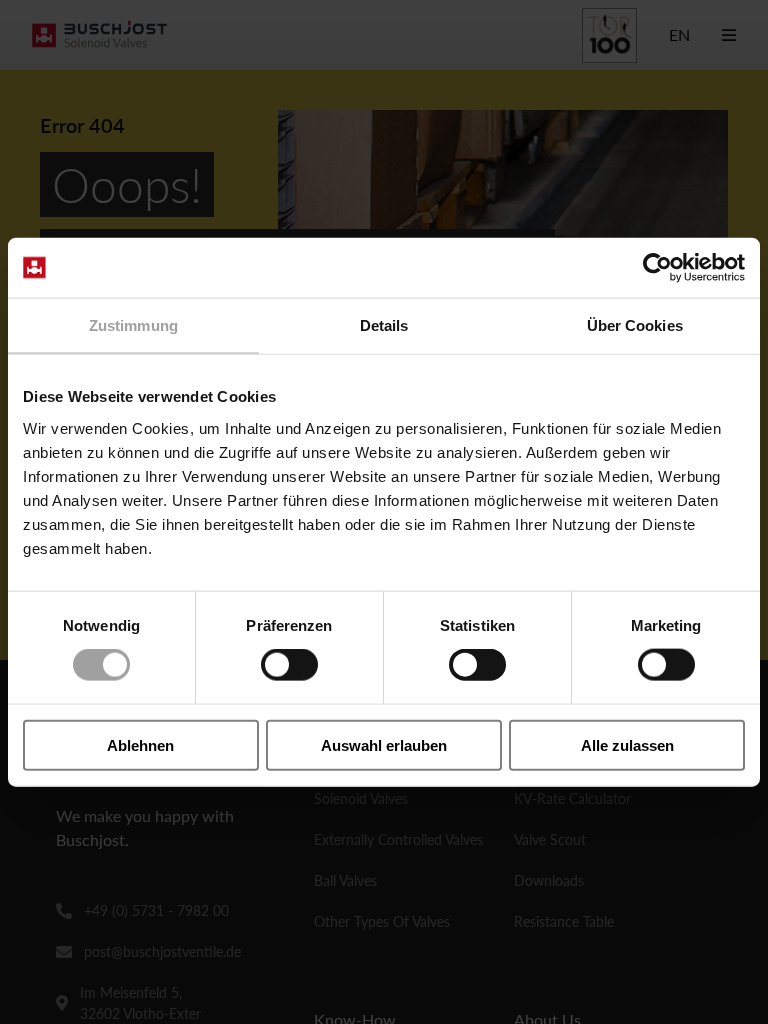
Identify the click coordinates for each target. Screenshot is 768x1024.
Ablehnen (140, 744)
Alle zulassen (627, 744)
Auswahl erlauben (384, 744)
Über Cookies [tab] (635, 325)
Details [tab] (384, 325)
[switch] (289, 665)
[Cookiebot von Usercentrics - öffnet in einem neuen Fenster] (657, 268)
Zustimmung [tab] (133, 325)
